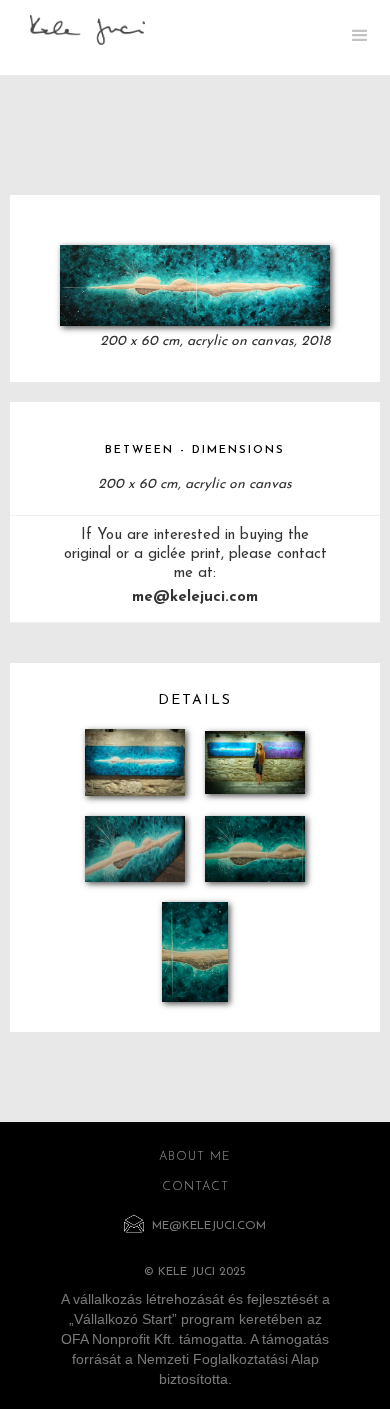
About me (195, 1157)
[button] (360, 37)
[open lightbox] (195, 285)
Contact (195, 1187)
